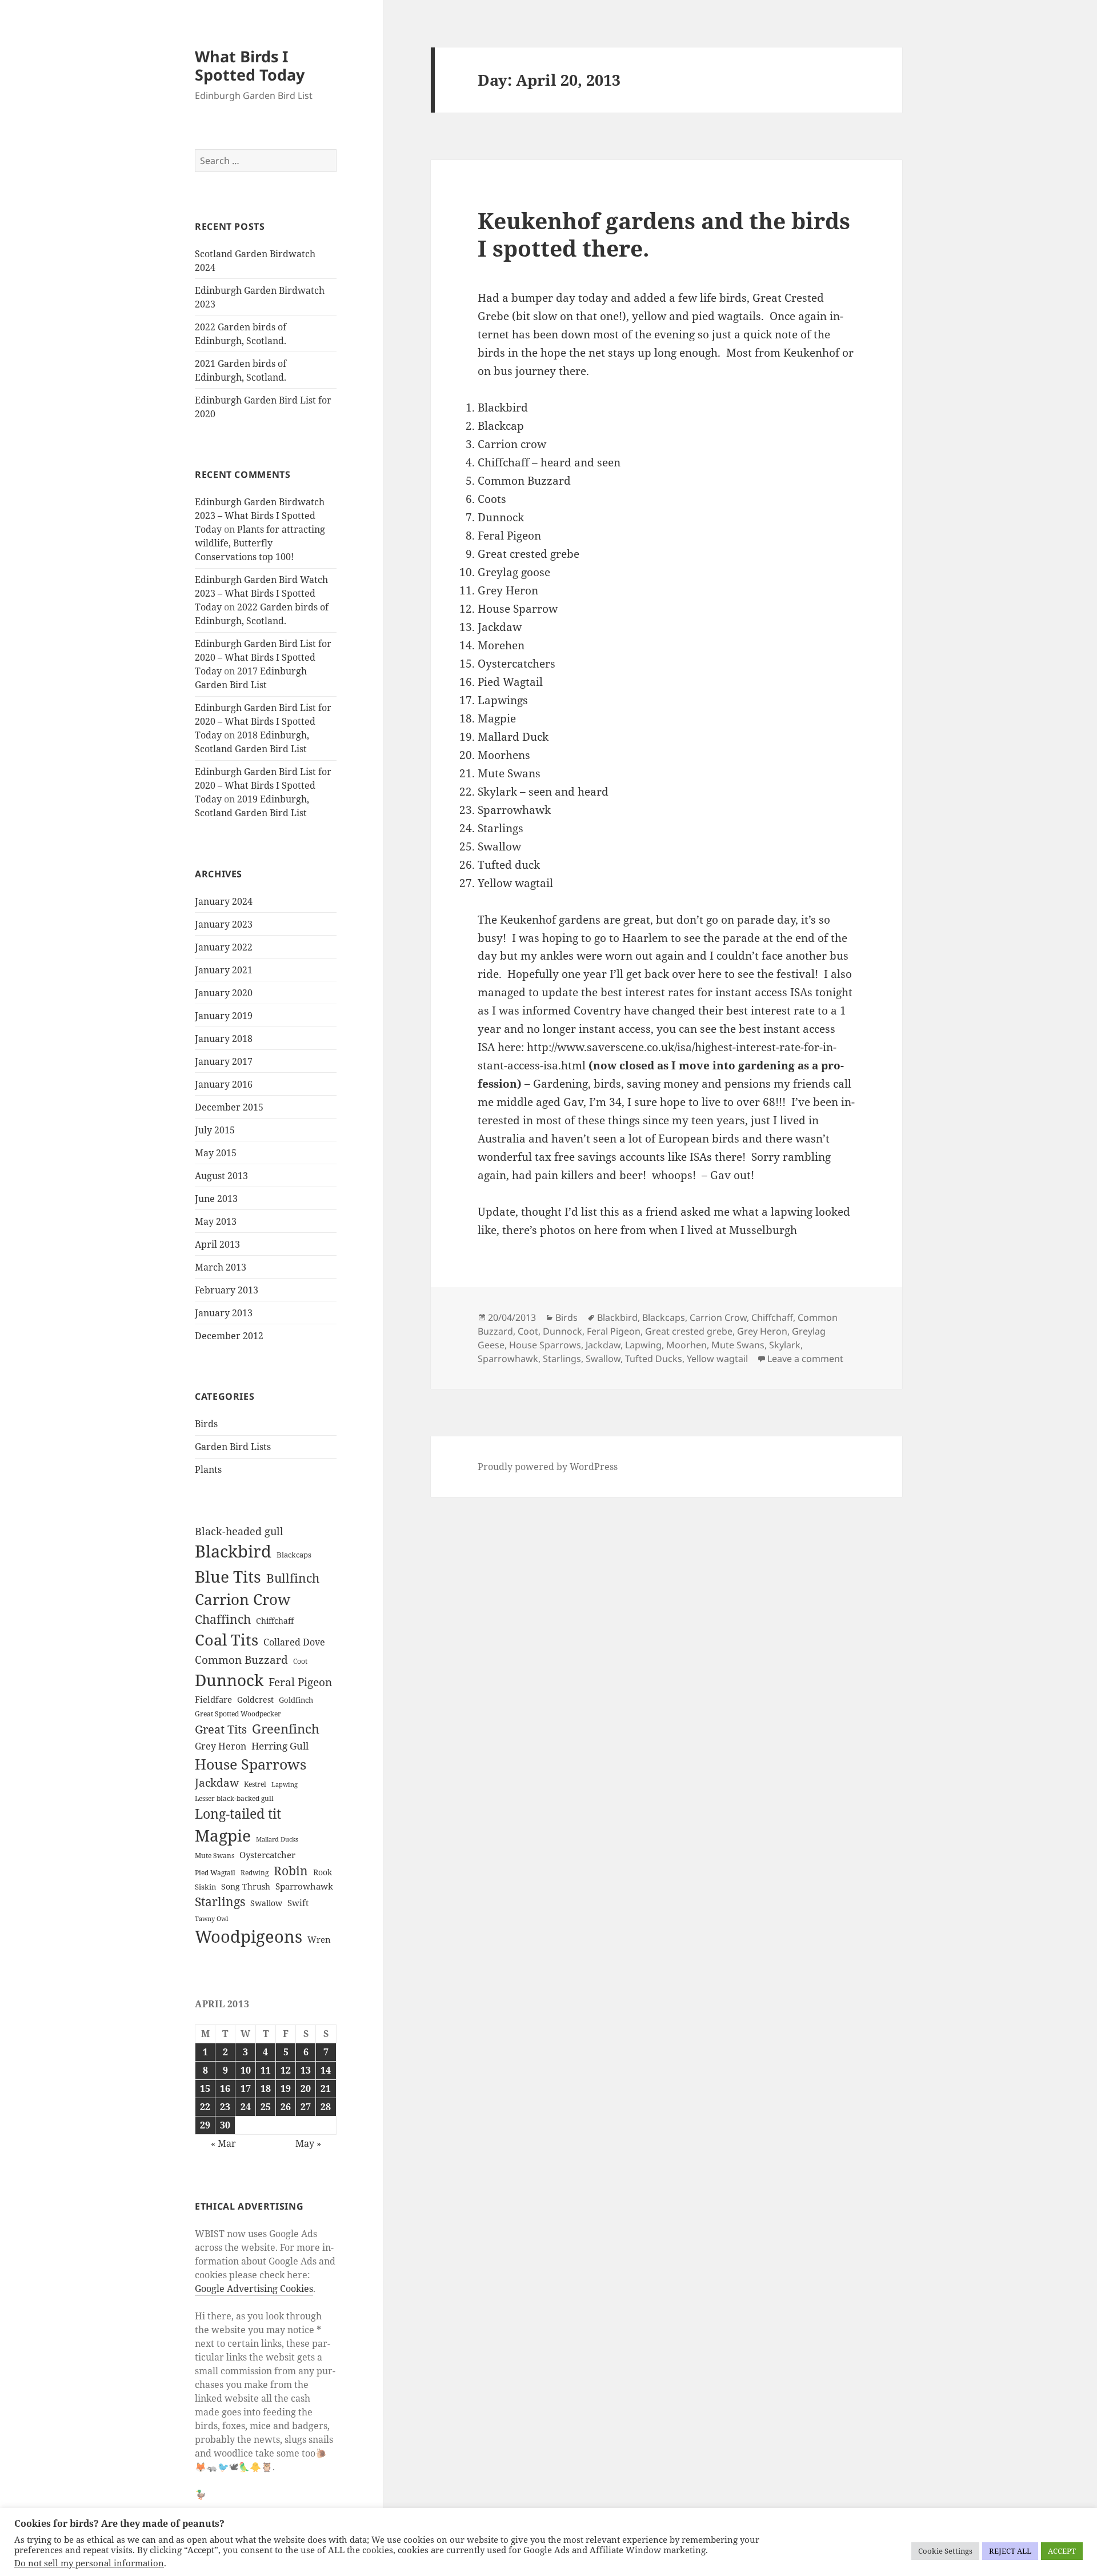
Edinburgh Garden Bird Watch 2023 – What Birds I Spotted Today (261, 593)
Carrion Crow (243, 1599)
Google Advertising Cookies (254, 2289)
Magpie (223, 1835)
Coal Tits (227, 1640)
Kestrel (255, 1784)
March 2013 (221, 1267)
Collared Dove (294, 1642)
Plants (208, 1469)
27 (306, 2107)
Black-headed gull (239, 1531)
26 (286, 2107)
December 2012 (229, 1336)
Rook (323, 1872)
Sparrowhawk (304, 1886)
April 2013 (217, 1244)
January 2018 (224, 1039)
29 (205, 2125)
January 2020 (224, 993)
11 (266, 2070)
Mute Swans (215, 1856)
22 (205, 2107)
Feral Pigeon (300, 1682)
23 (225, 2107)
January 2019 (224, 1016)
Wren (319, 1939)
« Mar (223, 2143)
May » (308, 2143)
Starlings (220, 1902)
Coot (300, 1661)
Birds (206, 1424)
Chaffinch (223, 1619)
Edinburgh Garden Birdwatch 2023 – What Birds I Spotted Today (260, 516)
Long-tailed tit (238, 1814)
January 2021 (224, 970)
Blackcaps (294, 1555)
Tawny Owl (211, 1919)
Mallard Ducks (277, 1839)
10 (246, 2070)
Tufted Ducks (654, 1359)
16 (225, 2088)
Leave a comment (805, 1359)
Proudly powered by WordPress (548, 1467)
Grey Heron (221, 1746)
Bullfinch (293, 1578)
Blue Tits (228, 1576)
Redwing (255, 1873)
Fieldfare (213, 1699)
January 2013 (224, 1313)
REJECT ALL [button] (1010, 2551)
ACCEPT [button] (1062, 2551)
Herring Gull (280, 1746)
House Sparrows (251, 1764)
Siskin (205, 1887)
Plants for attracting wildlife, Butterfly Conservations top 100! (260, 543)
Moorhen (686, 1345)
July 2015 (215, 1130)
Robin (291, 1870)
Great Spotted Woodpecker (238, 1714)
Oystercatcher (267, 1855)
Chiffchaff (275, 1621)
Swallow (266, 1903)
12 (286, 2070)
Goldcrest (255, 1700)
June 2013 (216, 1199)
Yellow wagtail (717, 1359)
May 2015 (216, 1153)
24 (246, 2107)
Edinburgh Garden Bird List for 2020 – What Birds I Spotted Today (263, 657)
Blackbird (233, 1551)
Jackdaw (217, 1783)
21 (326, 2088)
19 (286, 2088)
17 (246, 2088)
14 (326, 2070)
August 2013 (221, 1176)
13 (306, 2070)
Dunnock (229, 1680)
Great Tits (221, 1729)
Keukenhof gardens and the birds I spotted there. (664, 234)
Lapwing (285, 1784)
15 (205, 2088)
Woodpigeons (249, 1936)
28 (326, 2107)
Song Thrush (246, 1886)
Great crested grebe (689, 1331)
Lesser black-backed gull (234, 1798)
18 (266, 2088)
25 (266, 2107)
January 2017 (224, 1061)
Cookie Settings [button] (945, 2551)
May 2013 (216, 1221)
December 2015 (229, 1107)
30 (225, 2125)
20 (306, 2088)
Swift (298, 1903)
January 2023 (224, 924)
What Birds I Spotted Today (250, 65)
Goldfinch (296, 1700)
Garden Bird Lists (233, 1447)
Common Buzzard (241, 1660)
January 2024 (224, 901)
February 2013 (227, 1290)
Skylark (785, 1345)
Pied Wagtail (215, 1873)
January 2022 (224, 947)
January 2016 (224, 1084)
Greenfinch (286, 1729)
